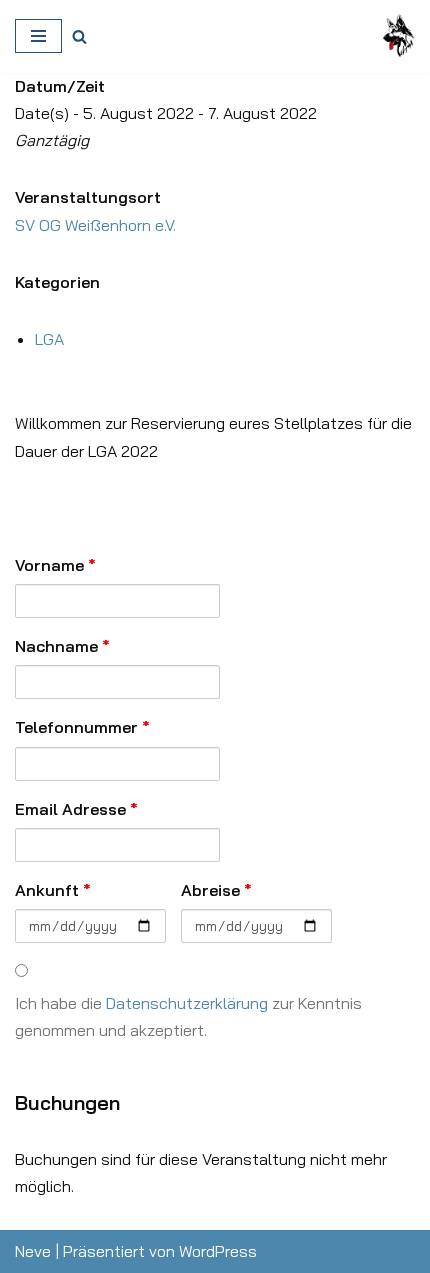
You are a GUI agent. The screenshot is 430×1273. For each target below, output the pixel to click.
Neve (33, 1251)
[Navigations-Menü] (38, 36)
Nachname (62, 646)
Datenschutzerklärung (187, 1003)
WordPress (218, 1251)
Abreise (216, 890)
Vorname (55, 565)
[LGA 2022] (399, 36)
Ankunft (53, 890)
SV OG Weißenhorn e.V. (95, 225)
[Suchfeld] (79, 36)
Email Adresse (76, 809)
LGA (49, 339)
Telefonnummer (82, 727)
